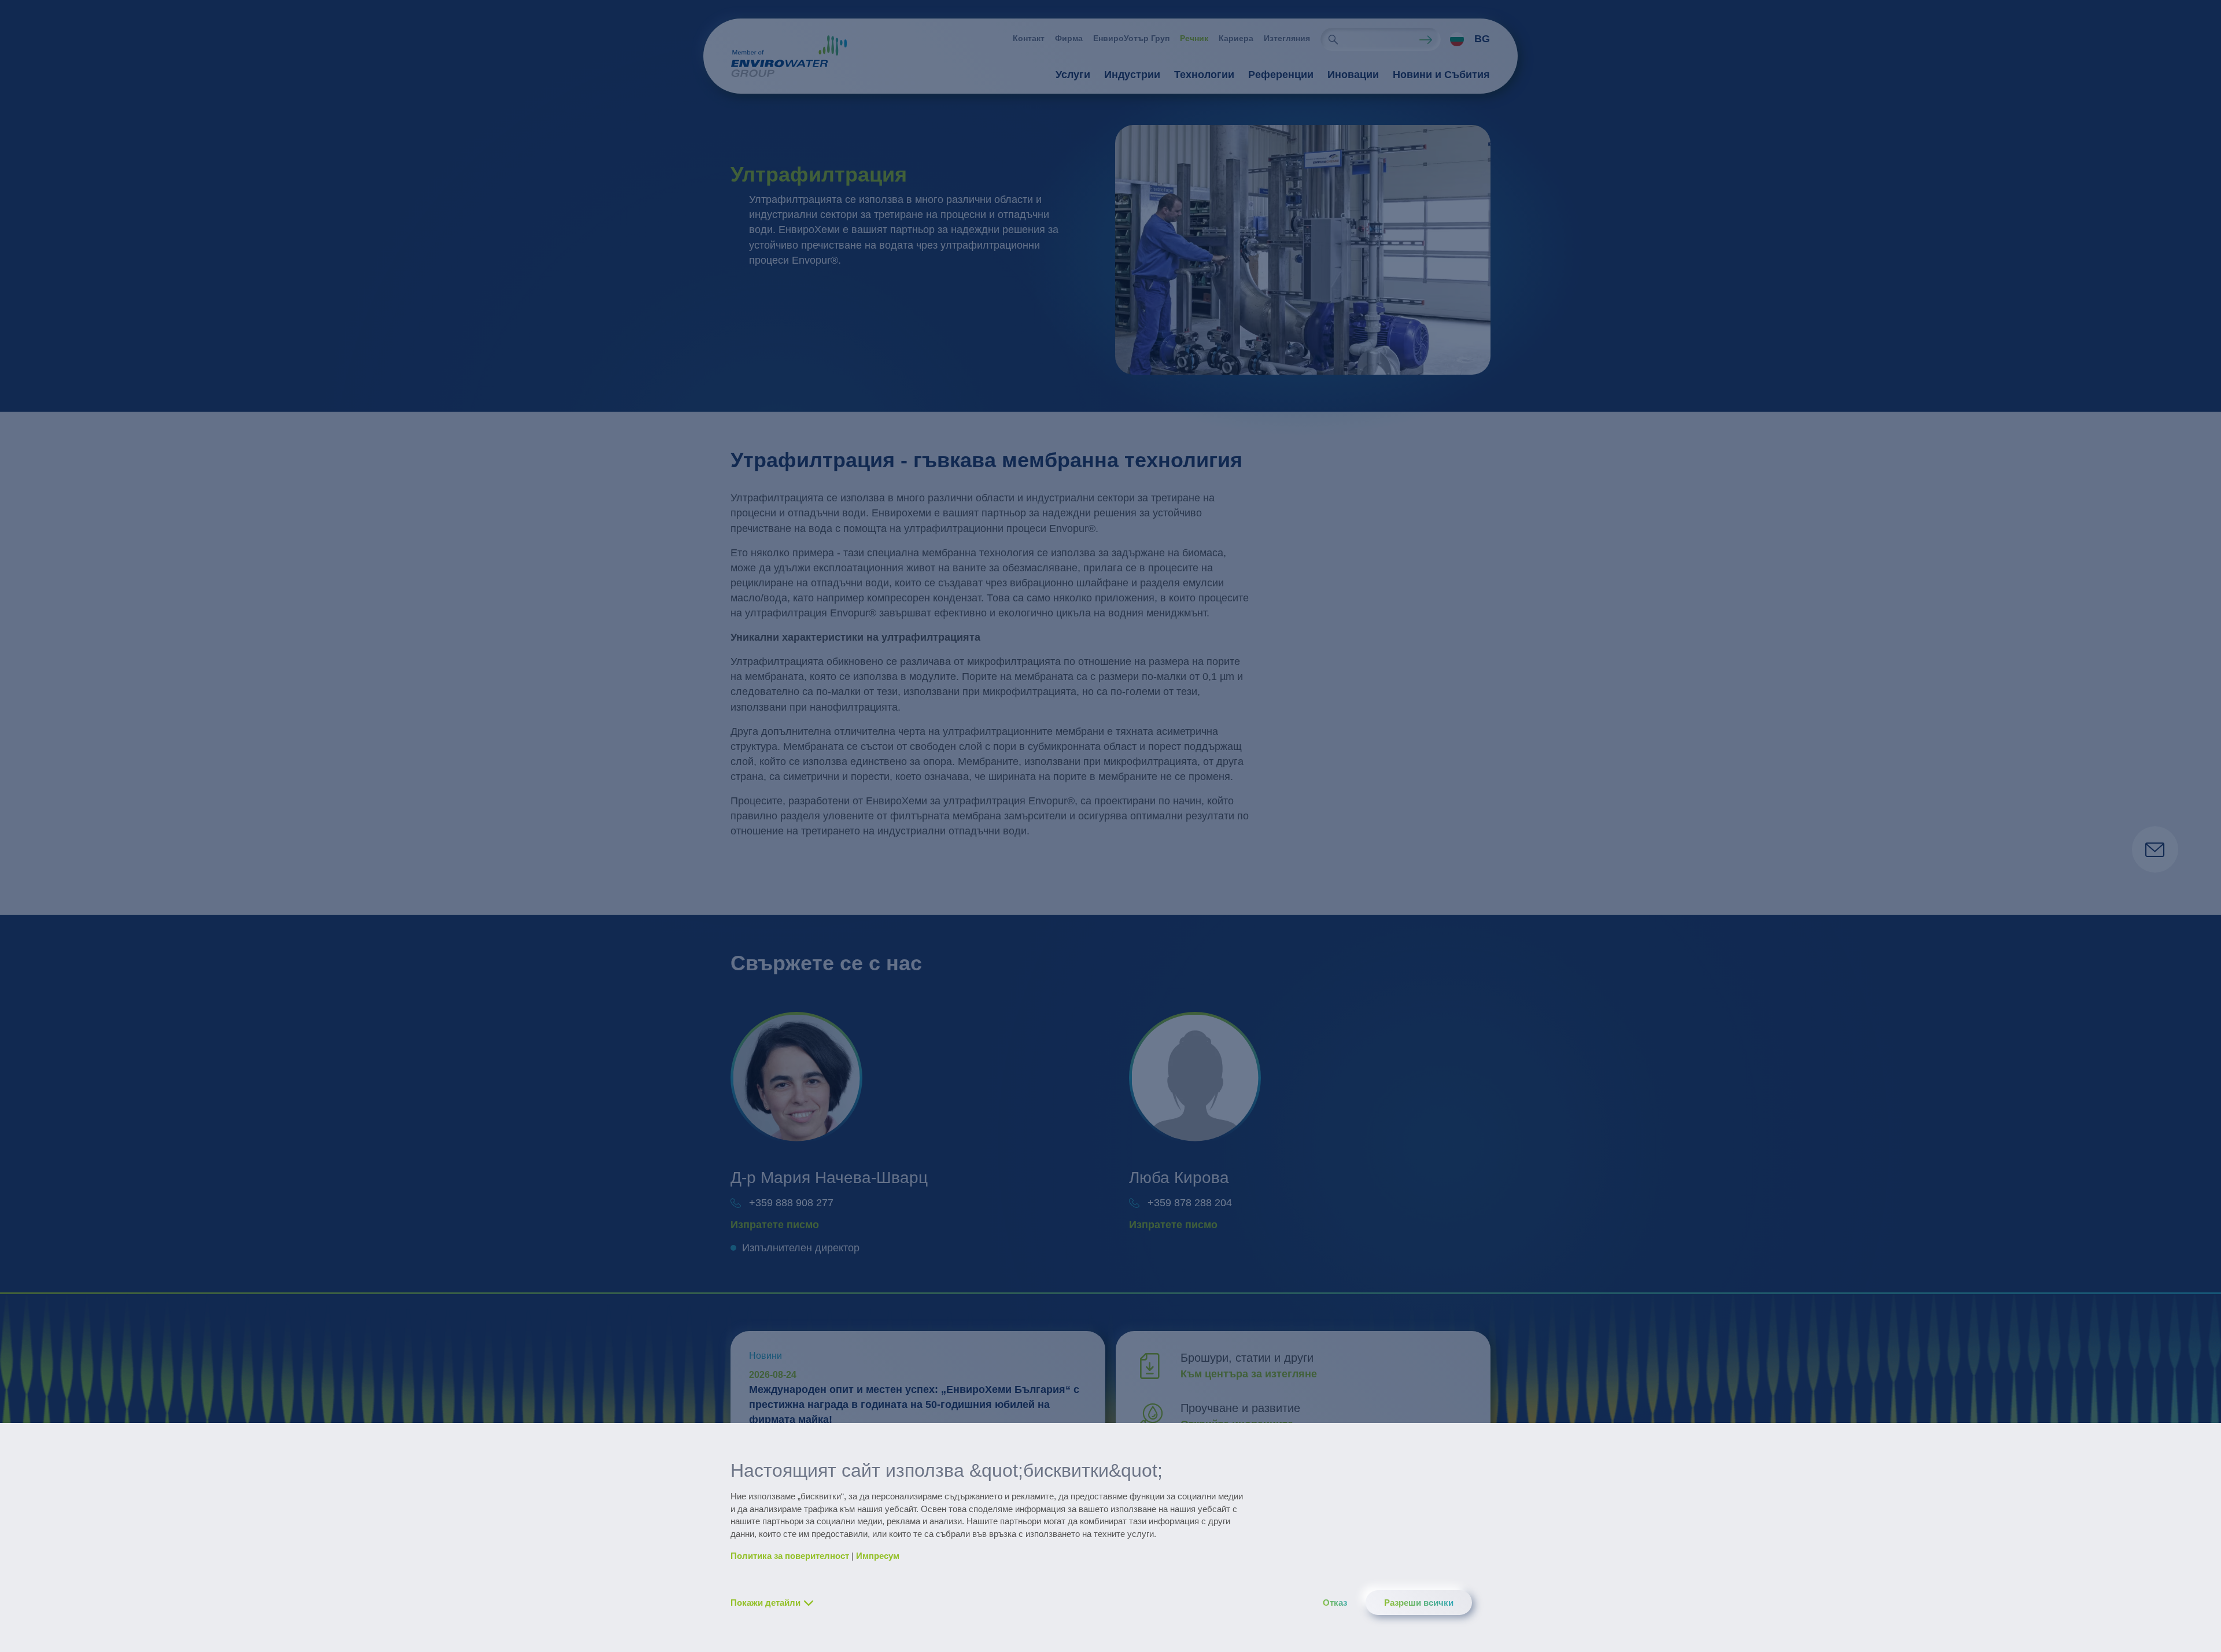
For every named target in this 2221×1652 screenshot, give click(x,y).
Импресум (878, 1556)
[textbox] (1467, 39)
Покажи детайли (765, 1603)
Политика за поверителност (790, 1556)
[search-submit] (1333, 39)
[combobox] (1465, 39)
